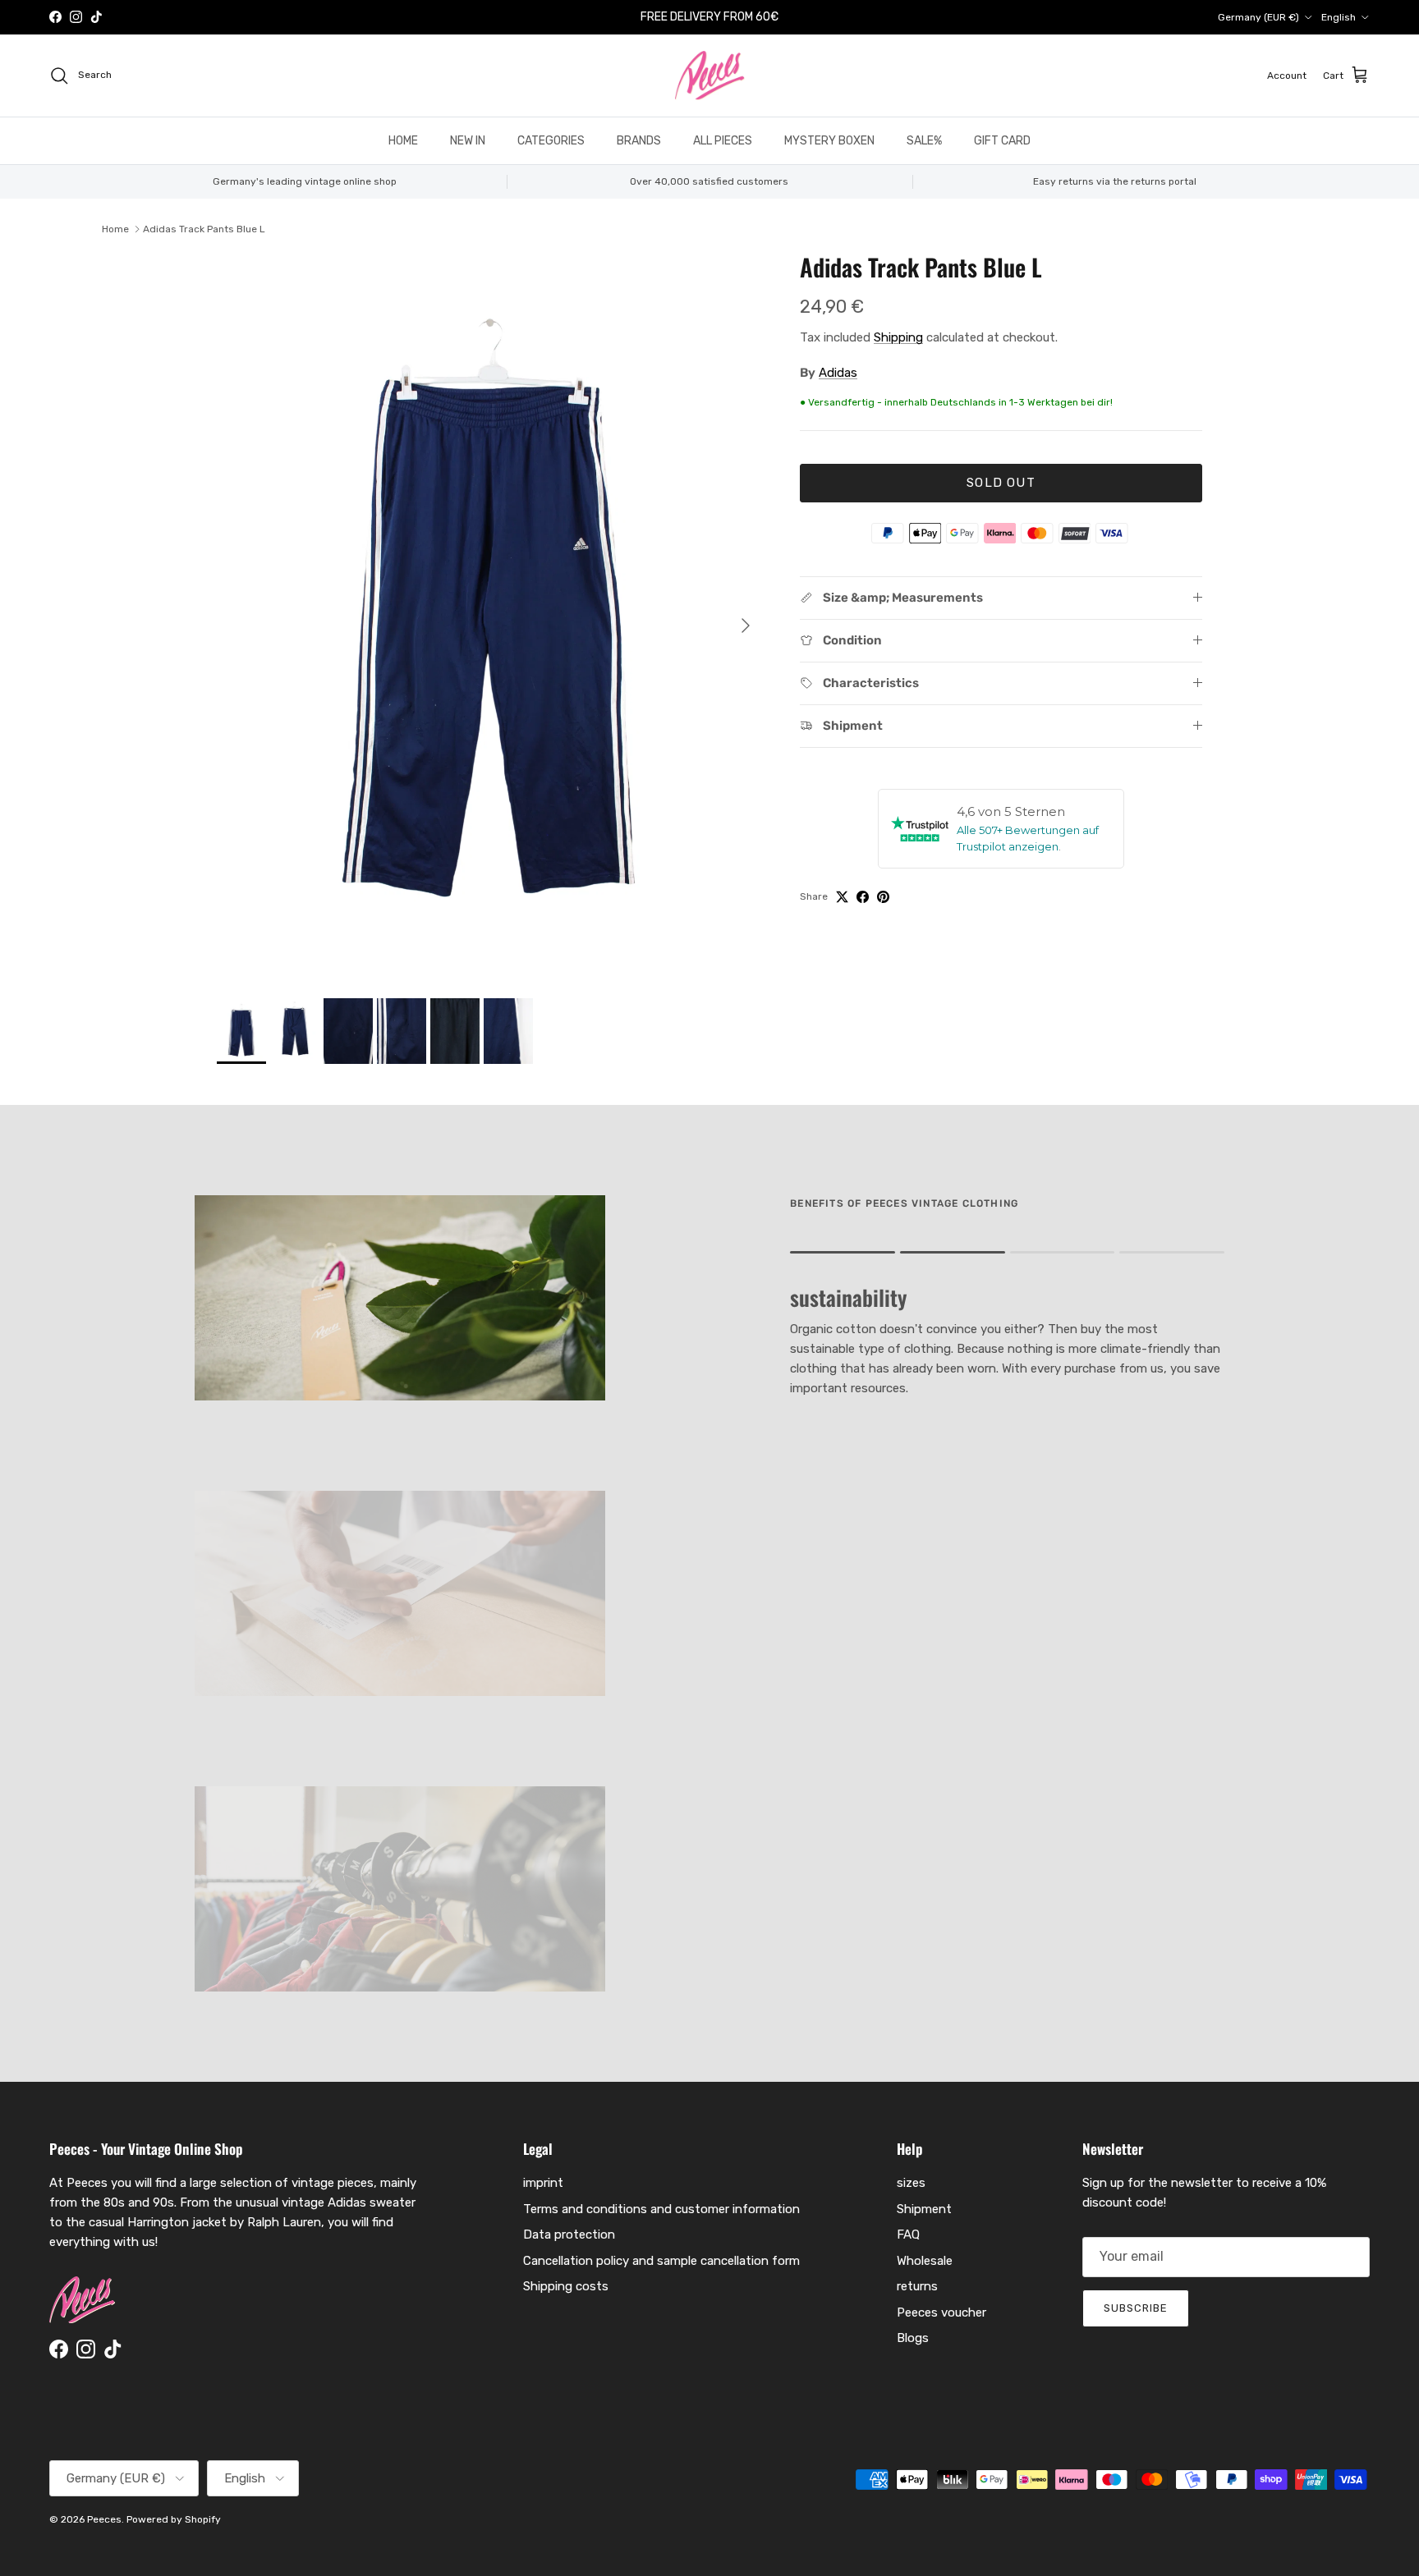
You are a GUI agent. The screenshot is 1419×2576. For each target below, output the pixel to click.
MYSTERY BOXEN (829, 141)
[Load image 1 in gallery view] (490, 617)
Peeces (104, 2519)
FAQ (908, 2235)
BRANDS (639, 141)
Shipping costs (566, 2286)
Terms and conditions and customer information (661, 2209)
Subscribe (1136, 2308)
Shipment (924, 2209)
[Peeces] (710, 76)
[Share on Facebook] (863, 897)
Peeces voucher (941, 2312)
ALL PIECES (723, 141)
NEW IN (468, 141)
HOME (403, 141)
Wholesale (925, 2261)
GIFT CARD (1002, 141)
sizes (911, 2183)
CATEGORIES (551, 141)
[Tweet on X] (842, 897)
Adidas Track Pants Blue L (204, 229)
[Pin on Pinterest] (883, 897)
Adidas (838, 373)
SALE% (924, 141)
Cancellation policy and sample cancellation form (661, 2261)
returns (917, 2286)
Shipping (898, 337)
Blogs (913, 2338)
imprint (543, 2183)
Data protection (569, 2235)
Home (115, 229)
